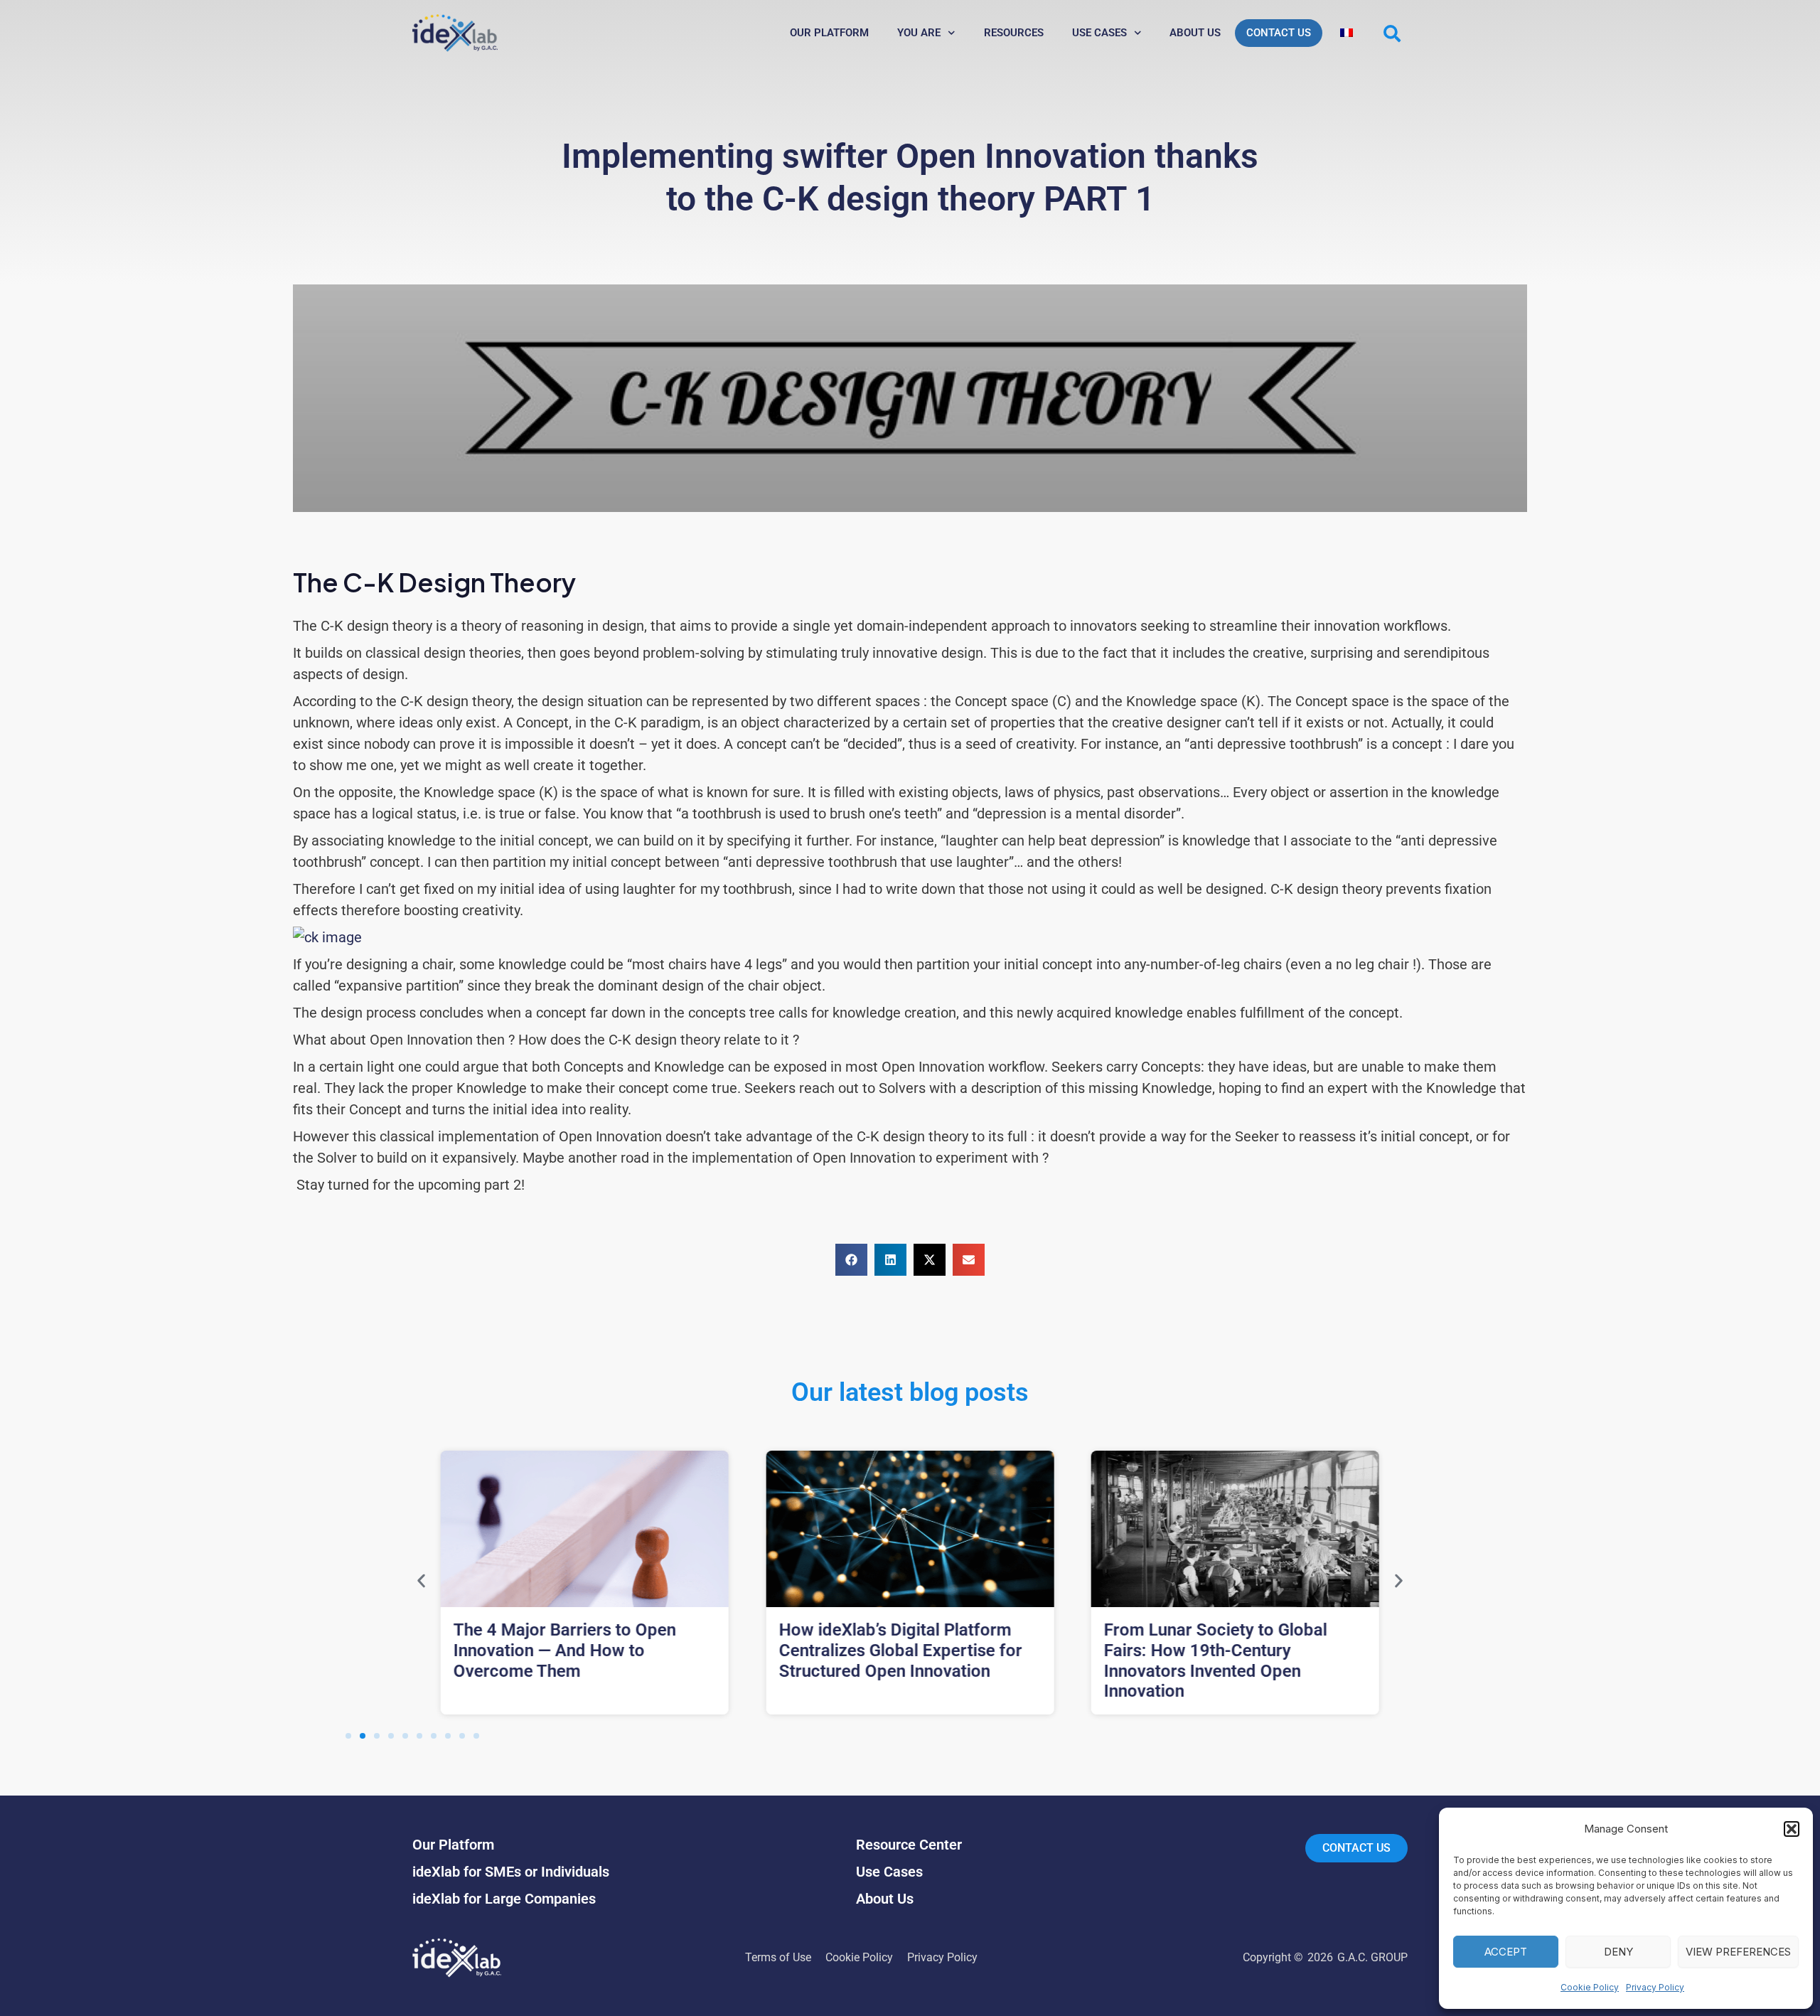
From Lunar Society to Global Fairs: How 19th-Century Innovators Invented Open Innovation (1216, 1660)
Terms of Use (778, 1957)
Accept (1506, 1952)
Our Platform (829, 33)
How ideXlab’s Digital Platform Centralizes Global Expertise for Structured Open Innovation (900, 1650)
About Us (885, 1899)
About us (1195, 33)
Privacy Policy (1655, 1987)
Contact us (1279, 33)
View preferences (1738, 1952)
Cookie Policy (1590, 1987)
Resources (1014, 33)
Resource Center (909, 1845)
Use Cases (1099, 33)
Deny (1618, 1952)
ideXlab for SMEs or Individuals (511, 1872)
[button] (1792, 1829)
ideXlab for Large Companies (504, 1899)
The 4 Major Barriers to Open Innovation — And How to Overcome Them (565, 1650)
